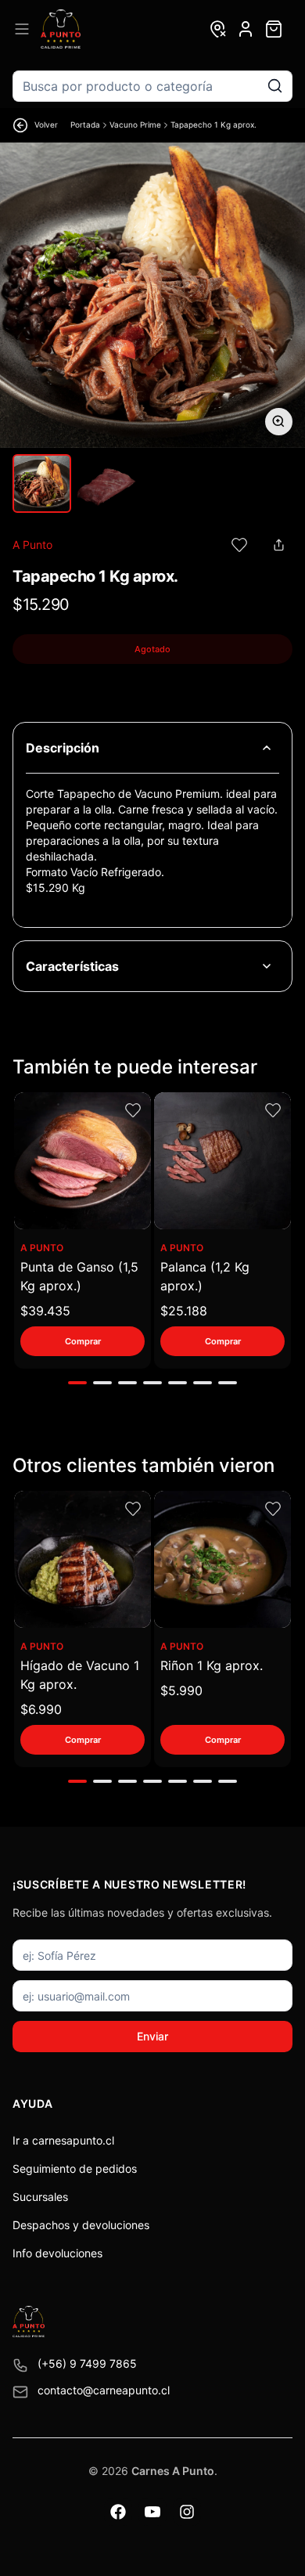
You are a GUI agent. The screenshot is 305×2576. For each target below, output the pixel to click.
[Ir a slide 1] (77, 1383)
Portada (85, 124)
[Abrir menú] (22, 29)
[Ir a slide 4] (152, 1383)
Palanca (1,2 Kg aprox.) (205, 1276)
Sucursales (40, 2197)
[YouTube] (152, 2512)
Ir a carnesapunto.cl (63, 2140)
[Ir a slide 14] (203, 1781)
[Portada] (61, 29)
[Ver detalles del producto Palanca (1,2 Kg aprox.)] (222, 1161)
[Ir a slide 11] (127, 1781)
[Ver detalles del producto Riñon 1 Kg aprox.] (222, 1559)
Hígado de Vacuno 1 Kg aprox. (80, 1675)
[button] (239, 545)
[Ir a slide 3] (127, 1383)
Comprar (83, 1341)
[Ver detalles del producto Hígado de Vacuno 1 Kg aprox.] (83, 1559)
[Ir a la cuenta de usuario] (246, 29)
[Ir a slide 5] (178, 1383)
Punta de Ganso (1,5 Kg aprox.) (79, 1276)
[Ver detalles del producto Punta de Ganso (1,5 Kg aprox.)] (83, 1161)
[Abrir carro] (274, 29)
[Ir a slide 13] (178, 1781)
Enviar (152, 2036)
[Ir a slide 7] (228, 1383)
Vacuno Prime (135, 124)
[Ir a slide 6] (203, 1383)
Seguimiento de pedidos (75, 2168)
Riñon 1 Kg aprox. (212, 1665)
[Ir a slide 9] (77, 1781)
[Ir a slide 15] (228, 1781)
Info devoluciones (57, 2253)
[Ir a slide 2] (102, 1383)
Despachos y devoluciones (81, 2225)
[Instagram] (187, 2512)
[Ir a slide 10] (102, 1781)
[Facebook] (118, 2512)
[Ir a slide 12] (152, 1781)
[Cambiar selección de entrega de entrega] (217, 29)
